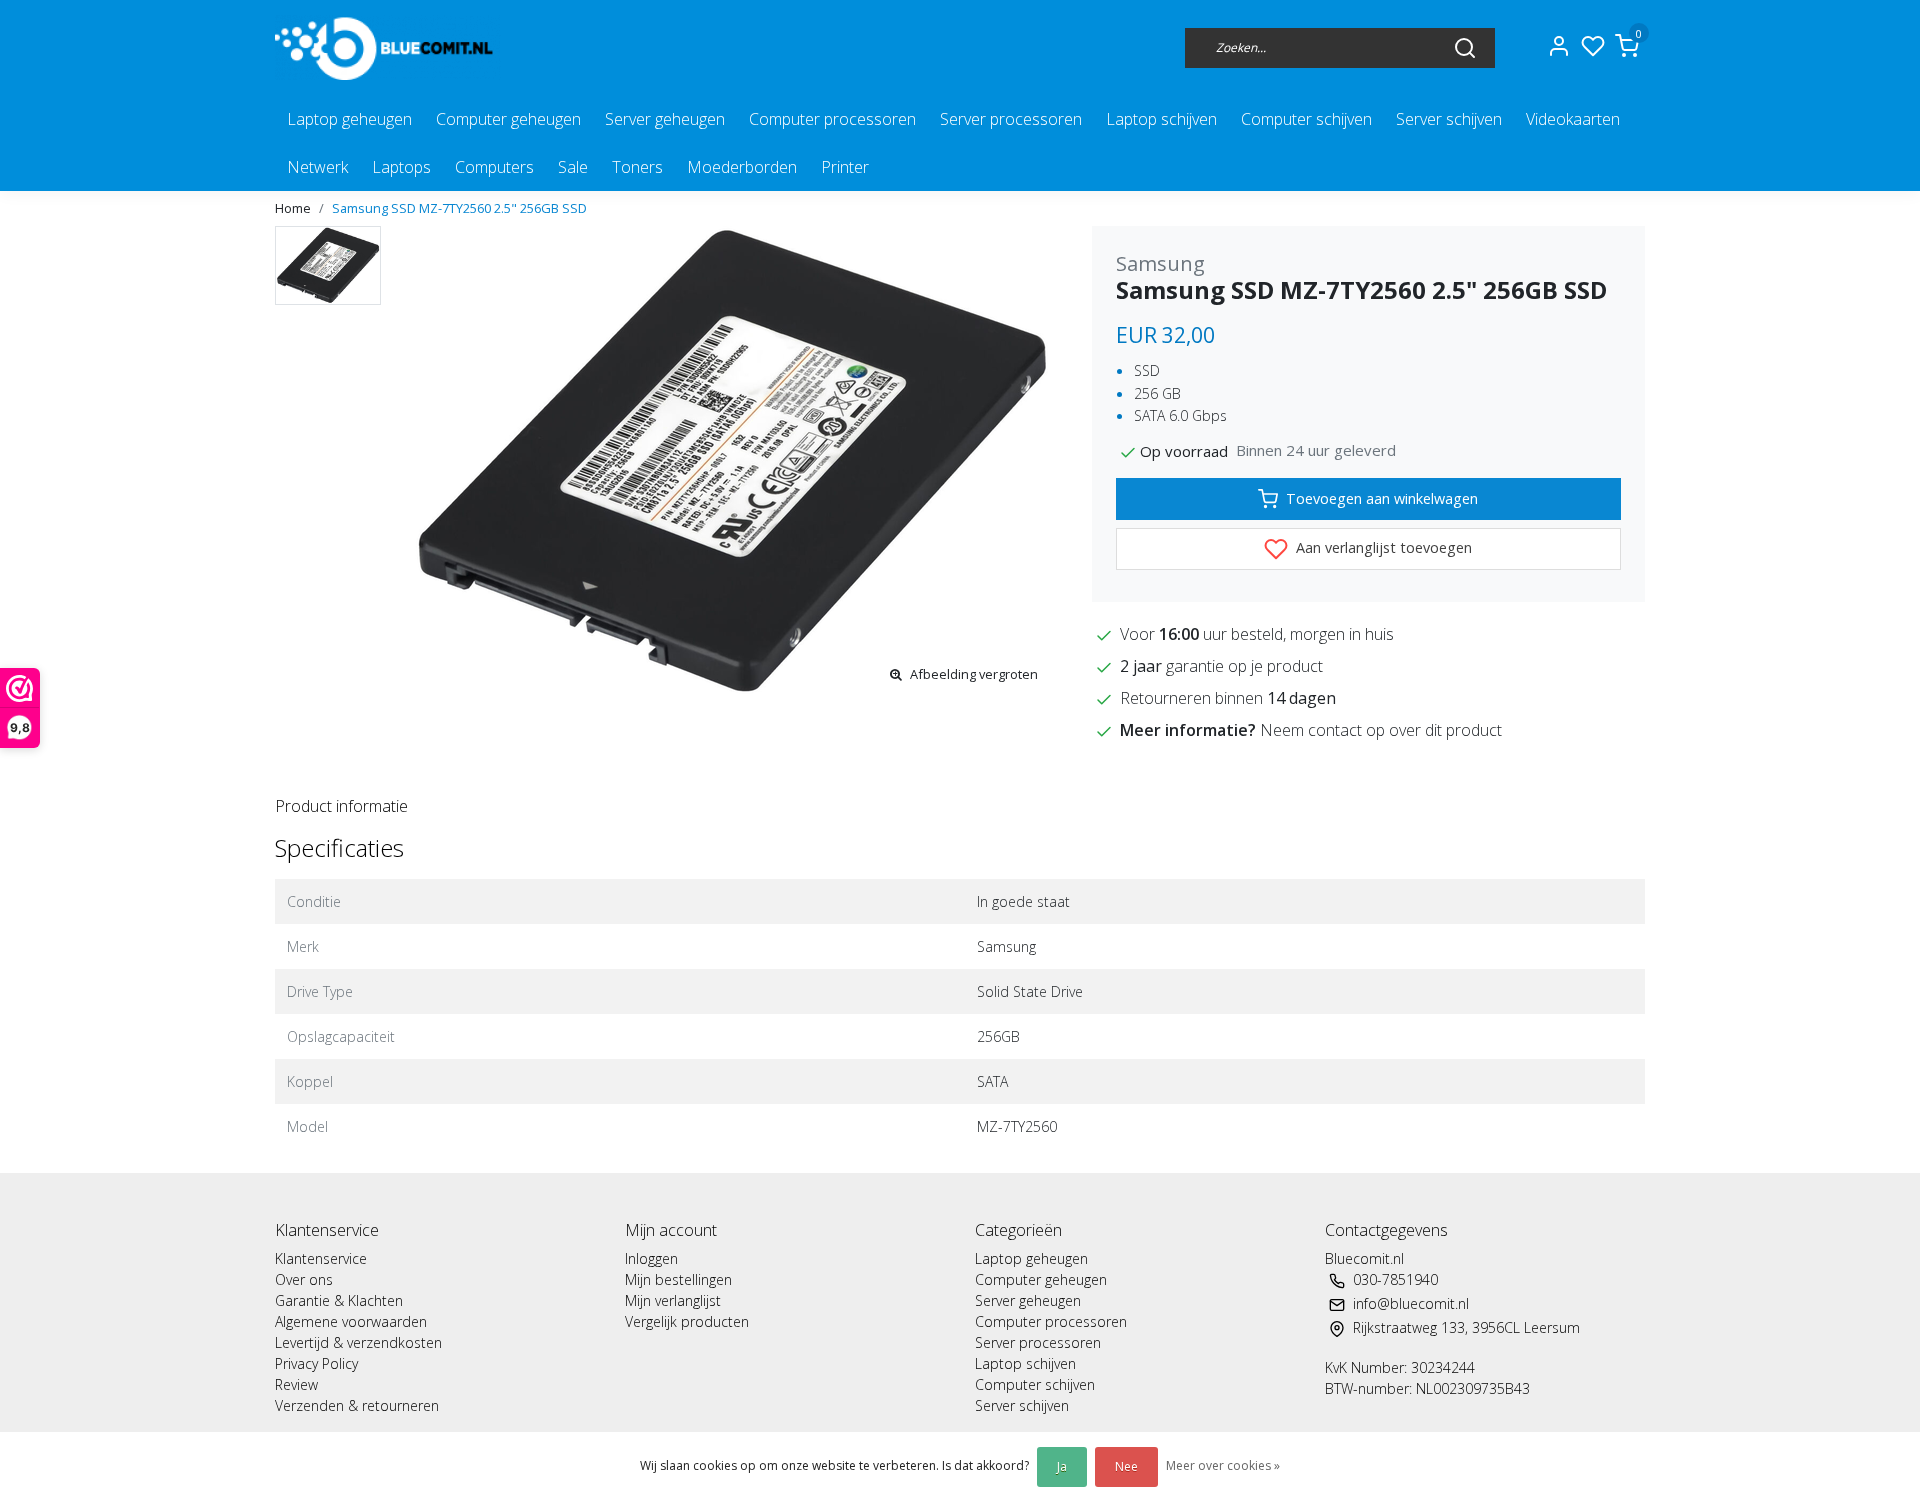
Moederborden (742, 167)
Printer (845, 167)
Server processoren (1011, 119)
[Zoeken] (1465, 47)
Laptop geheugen (349, 119)
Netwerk (317, 167)
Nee (1126, 1466)
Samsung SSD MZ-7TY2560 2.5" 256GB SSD (459, 208)
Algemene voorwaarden (351, 1321)
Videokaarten (1573, 119)
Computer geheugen (508, 119)
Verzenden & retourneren (357, 1405)
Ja (1062, 1466)
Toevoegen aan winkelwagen (1382, 498)
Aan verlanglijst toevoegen (1382, 547)
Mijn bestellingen (678, 1279)
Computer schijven (1306, 119)
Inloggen (651, 1258)
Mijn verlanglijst (673, 1300)
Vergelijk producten (687, 1321)
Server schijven (1449, 119)
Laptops (401, 167)
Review (296, 1384)
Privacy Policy (316, 1363)
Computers (494, 167)
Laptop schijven (1161, 119)
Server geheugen (665, 119)
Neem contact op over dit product (1381, 730)
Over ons (304, 1279)
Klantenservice (321, 1258)
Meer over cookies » (1223, 1465)
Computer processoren (832, 119)
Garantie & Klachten (339, 1300)
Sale (573, 167)
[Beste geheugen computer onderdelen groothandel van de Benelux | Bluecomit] (388, 47)
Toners (637, 167)
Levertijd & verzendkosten (358, 1342)
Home (293, 208)
